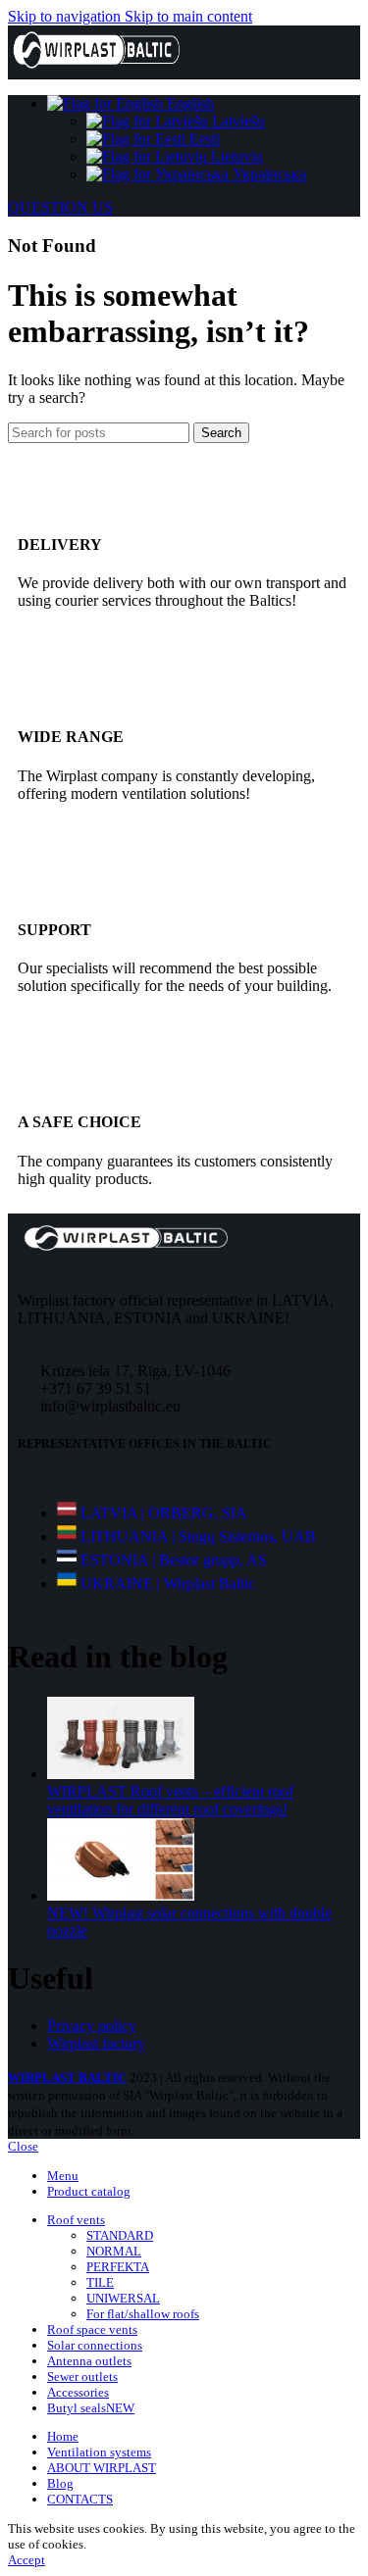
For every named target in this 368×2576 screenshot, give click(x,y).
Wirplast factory (96, 2043)
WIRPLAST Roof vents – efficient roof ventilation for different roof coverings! (170, 1800)
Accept (26, 2560)
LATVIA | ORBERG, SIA (164, 1513)
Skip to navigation (66, 16)
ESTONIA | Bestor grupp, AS (174, 1560)
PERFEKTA (118, 2267)
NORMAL (114, 2251)
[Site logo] (96, 69)
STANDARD (120, 2235)
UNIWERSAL (123, 2298)
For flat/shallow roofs (143, 2314)
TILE (100, 2282)
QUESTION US (60, 207)
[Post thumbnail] (121, 1774)
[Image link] (126, 1247)
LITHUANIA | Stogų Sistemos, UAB (198, 1536)
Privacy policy (92, 2026)
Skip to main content (188, 16)
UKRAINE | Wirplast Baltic (168, 1584)
